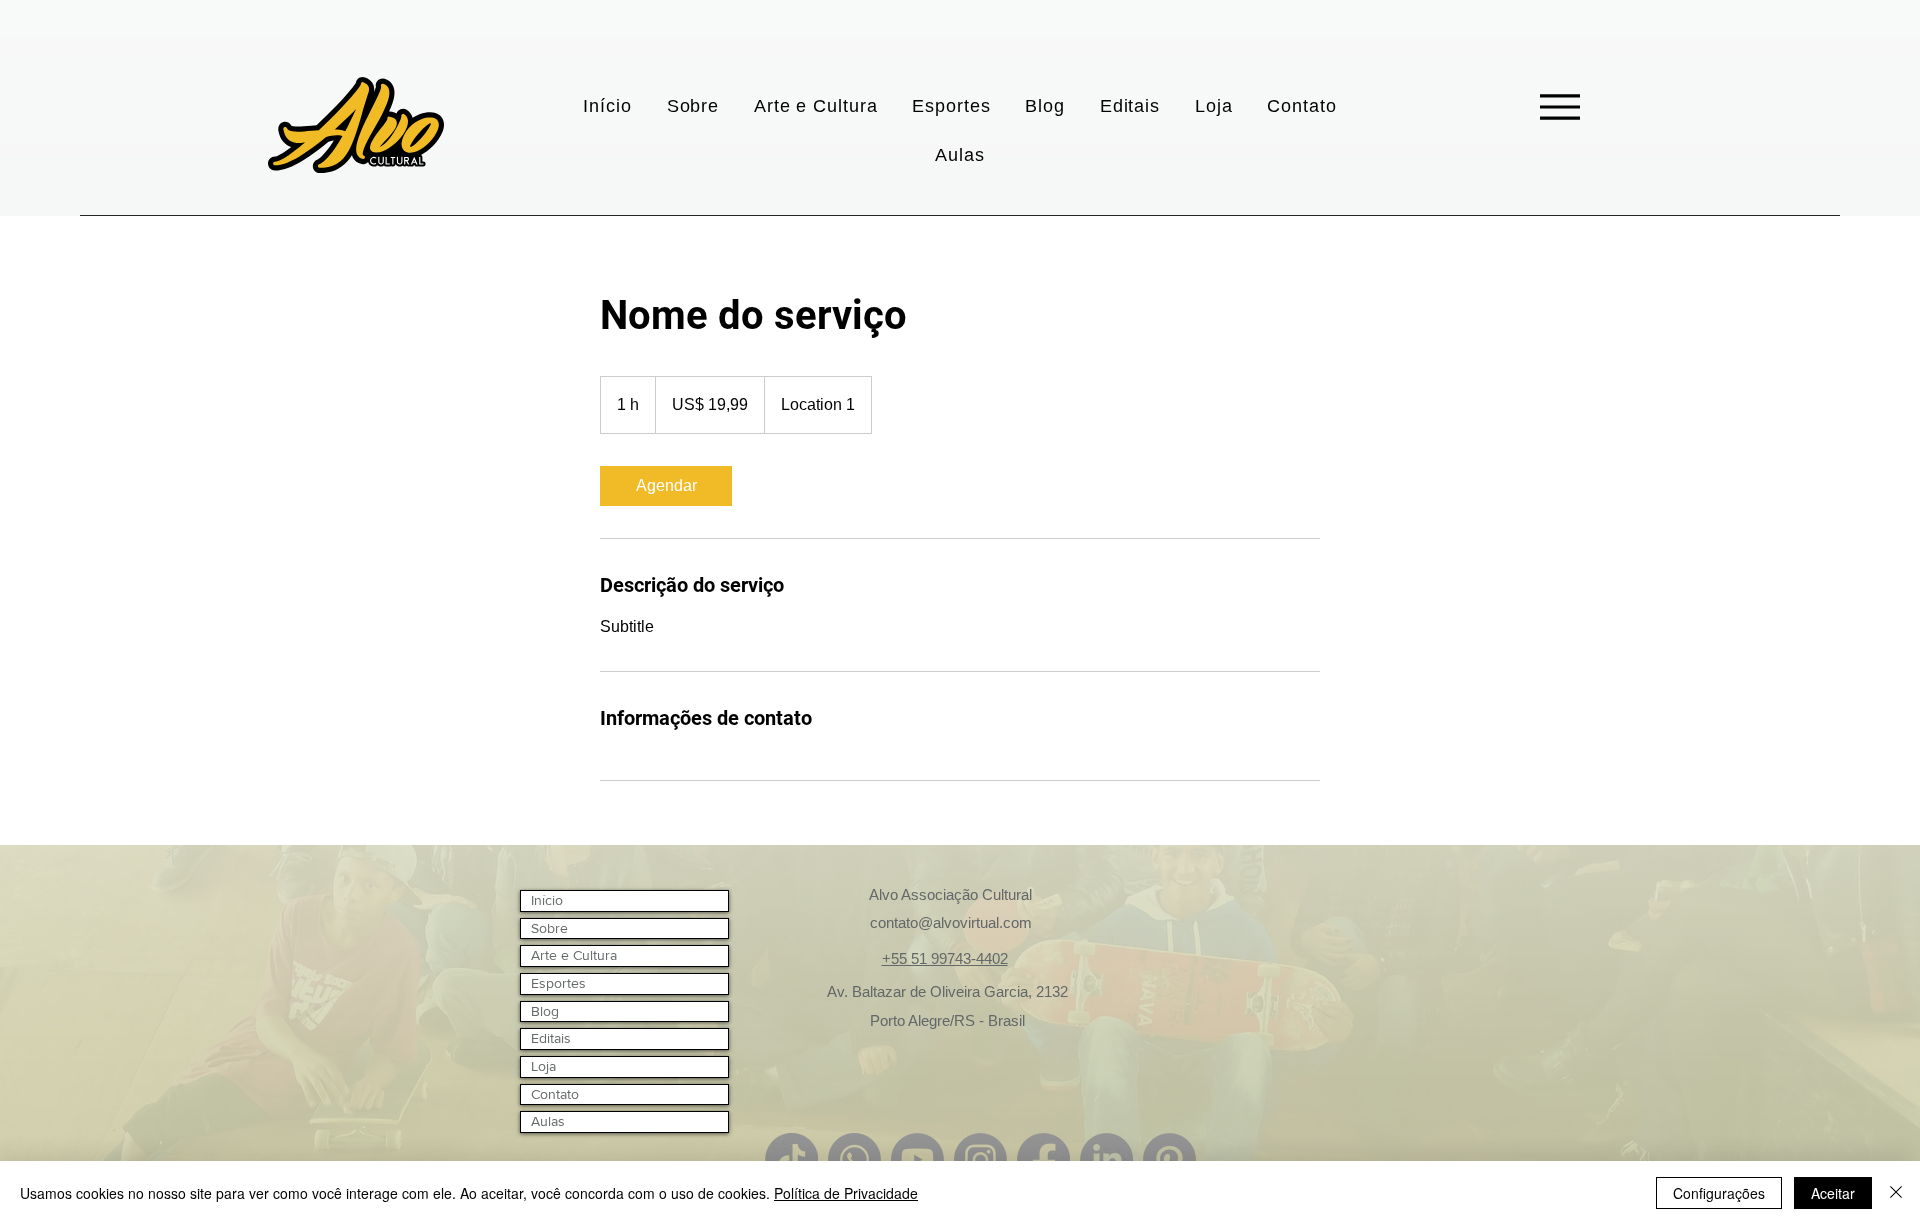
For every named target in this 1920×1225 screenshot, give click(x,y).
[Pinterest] (1169, 1159)
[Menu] (1559, 106)
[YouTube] (917, 1159)
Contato (555, 1094)
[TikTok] (791, 1159)
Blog (545, 1011)
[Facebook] (1043, 1159)
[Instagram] (980, 1159)
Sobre (549, 928)
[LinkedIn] (1106, 1159)
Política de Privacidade (846, 1193)
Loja (543, 1066)
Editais (551, 1038)
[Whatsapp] (854, 1159)
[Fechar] (1896, 1193)
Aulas (548, 1121)
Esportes (558, 983)
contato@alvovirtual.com (951, 922)
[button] (816, 106)
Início (547, 900)
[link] (666, 486)
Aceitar (1833, 1193)
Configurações (1719, 1193)
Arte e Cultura (574, 955)
